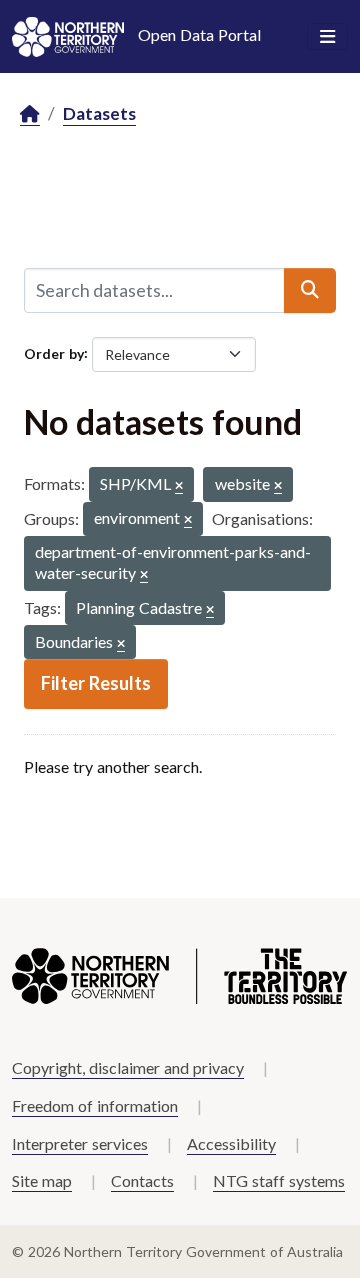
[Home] (30, 114)
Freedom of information (95, 1105)
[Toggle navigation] (327, 37)
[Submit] (310, 290)
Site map (42, 1180)
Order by (54, 352)
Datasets (99, 113)
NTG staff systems (279, 1180)
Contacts (142, 1180)
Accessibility (231, 1143)
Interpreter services (80, 1143)
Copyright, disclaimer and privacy (128, 1067)
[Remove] (179, 486)
